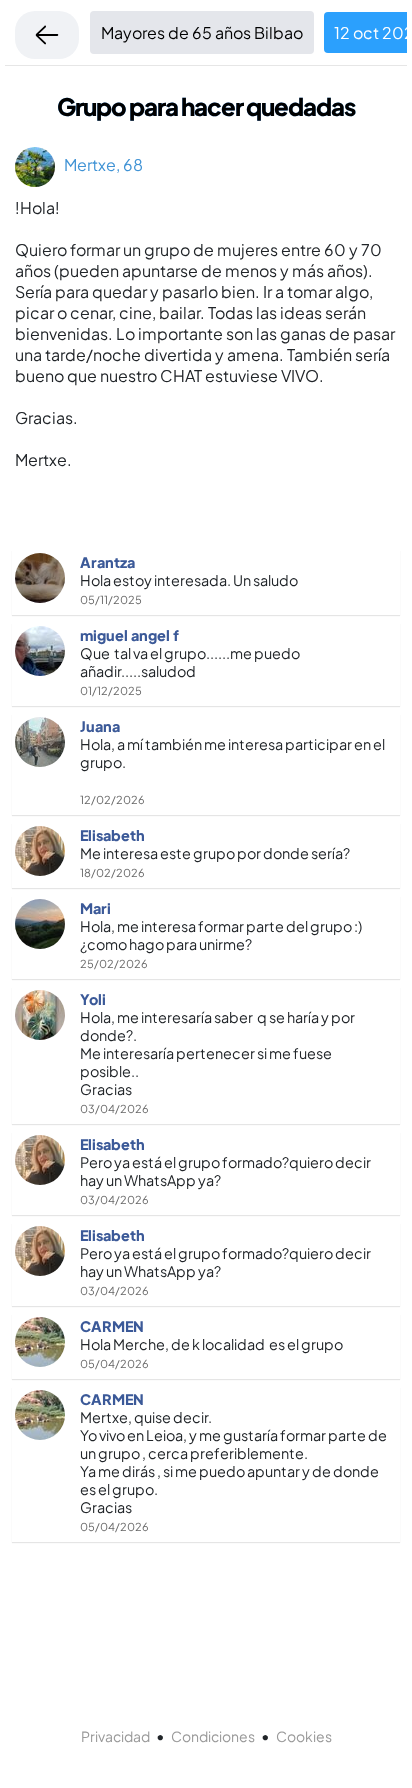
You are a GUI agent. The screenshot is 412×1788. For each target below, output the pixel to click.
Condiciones (213, 1736)
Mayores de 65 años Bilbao (202, 32)
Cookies (304, 1736)
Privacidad (115, 1736)
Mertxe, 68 (99, 164)
